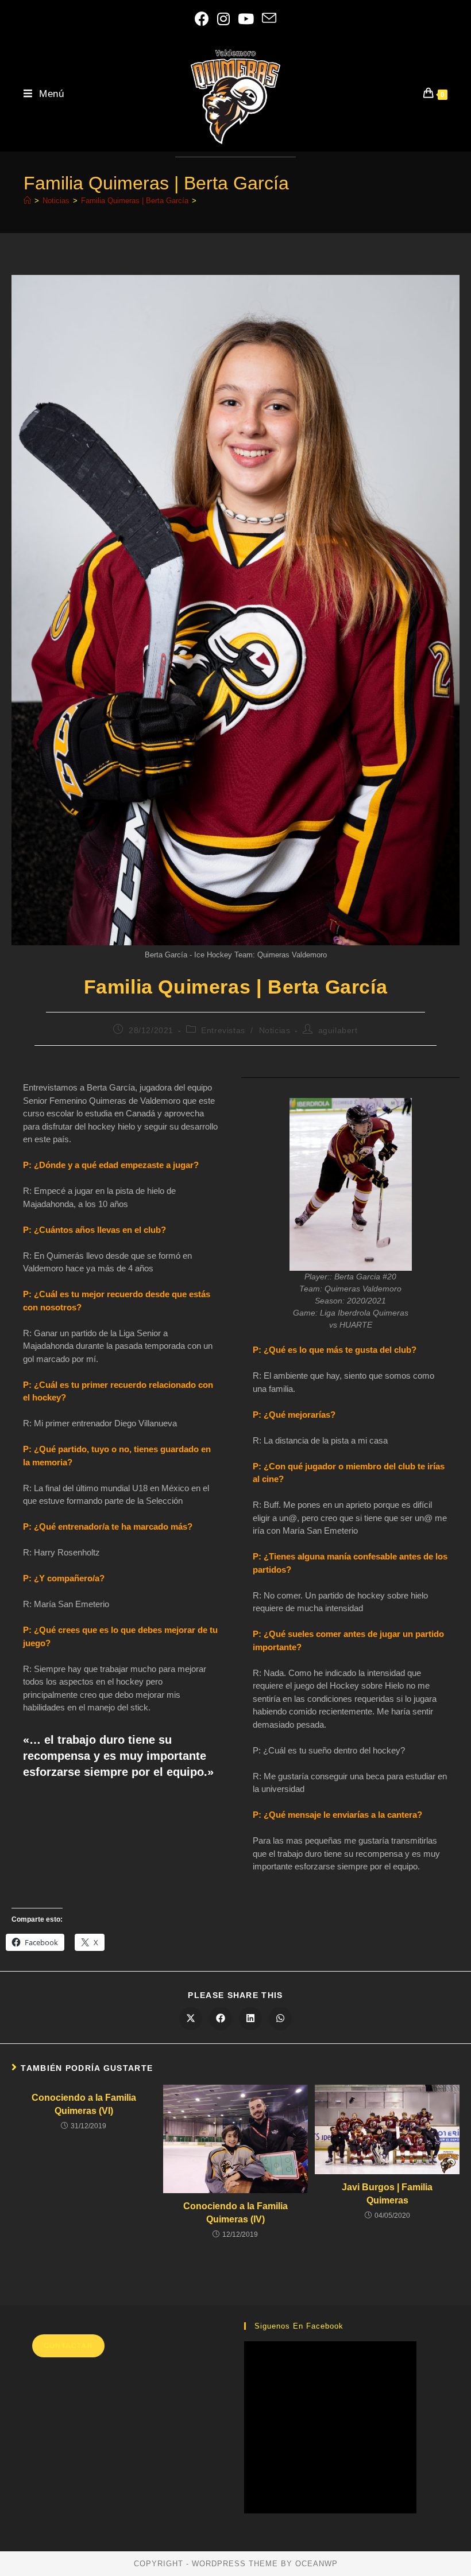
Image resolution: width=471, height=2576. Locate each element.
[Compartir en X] (191, 2019)
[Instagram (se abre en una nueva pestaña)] (223, 20)
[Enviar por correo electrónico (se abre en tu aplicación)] (269, 20)
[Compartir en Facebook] (221, 2019)
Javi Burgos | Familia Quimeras (387, 2193)
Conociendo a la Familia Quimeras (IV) (235, 2212)
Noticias (275, 1030)
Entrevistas (223, 1030)
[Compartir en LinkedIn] (250, 2019)
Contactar (68, 2346)
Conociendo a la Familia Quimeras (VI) (84, 2104)
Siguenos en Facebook (299, 2326)
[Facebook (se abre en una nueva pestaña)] (202, 20)
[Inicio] (27, 201)
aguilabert (338, 1030)
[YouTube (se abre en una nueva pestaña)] (246, 20)
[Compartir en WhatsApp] (280, 2019)
